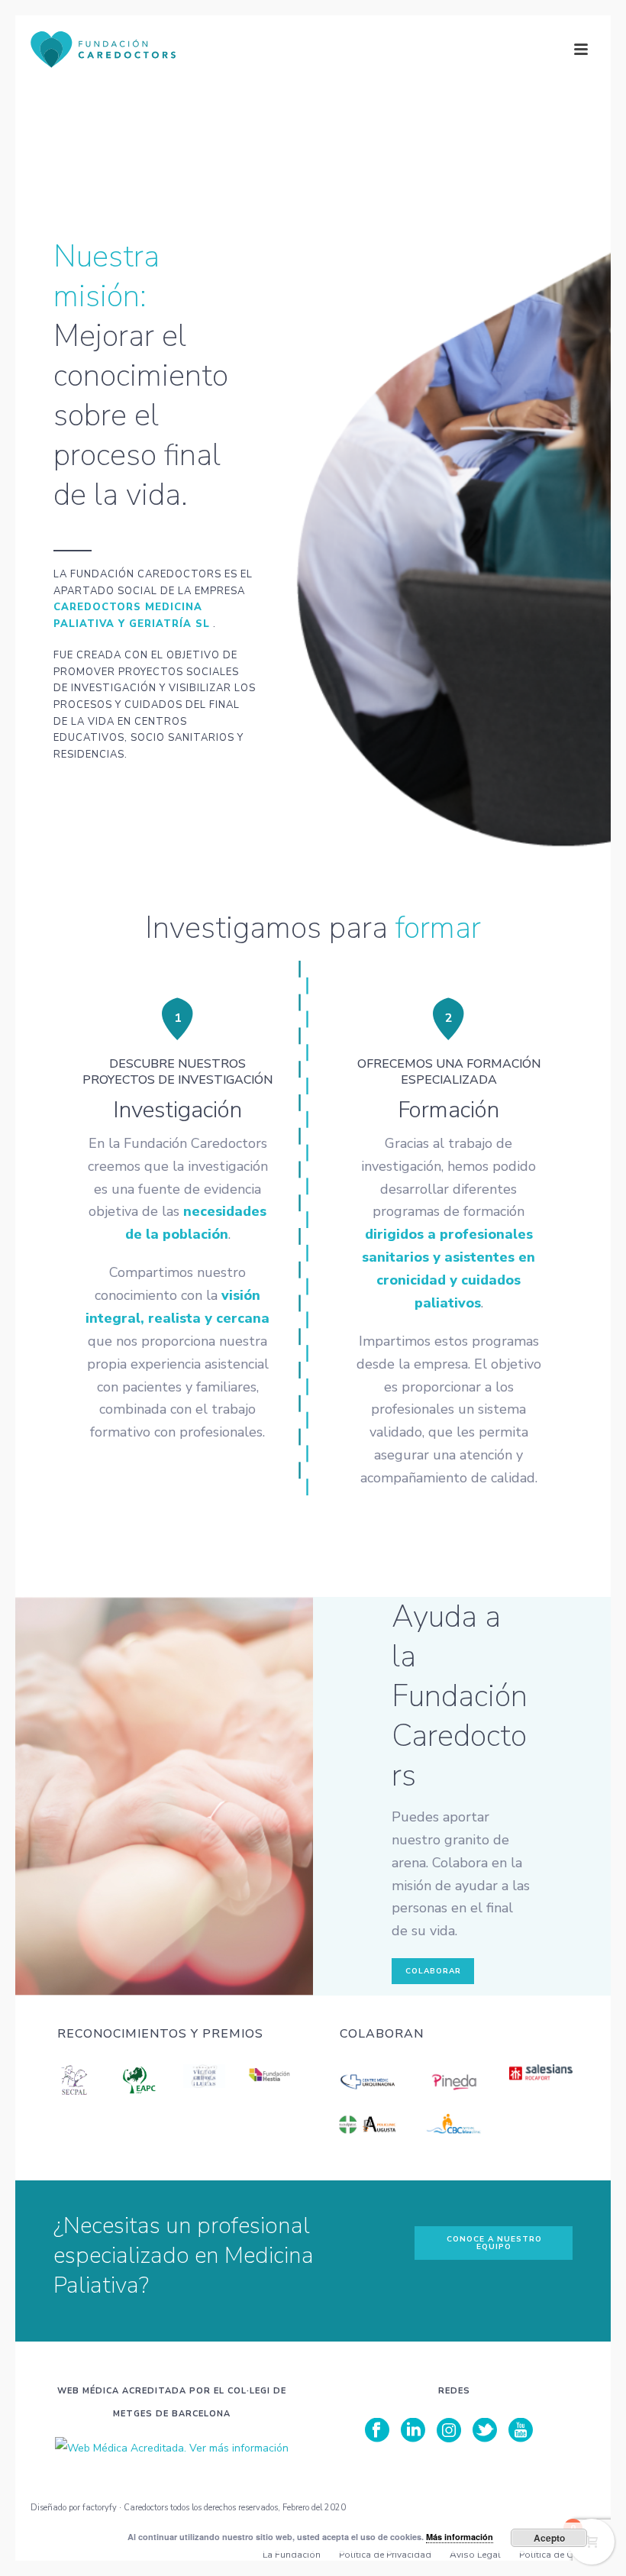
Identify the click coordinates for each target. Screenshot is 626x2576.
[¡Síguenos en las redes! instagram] (449, 2431)
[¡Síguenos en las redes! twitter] (485, 2431)
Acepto (549, 2538)
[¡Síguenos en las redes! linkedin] (413, 2431)
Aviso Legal (475, 2555)
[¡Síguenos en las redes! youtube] (521, 2431)
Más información (460, 2537)
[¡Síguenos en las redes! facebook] (377, 2431)
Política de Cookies (560, 2555)
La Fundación (292, 2555)
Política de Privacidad (385, 2555)
